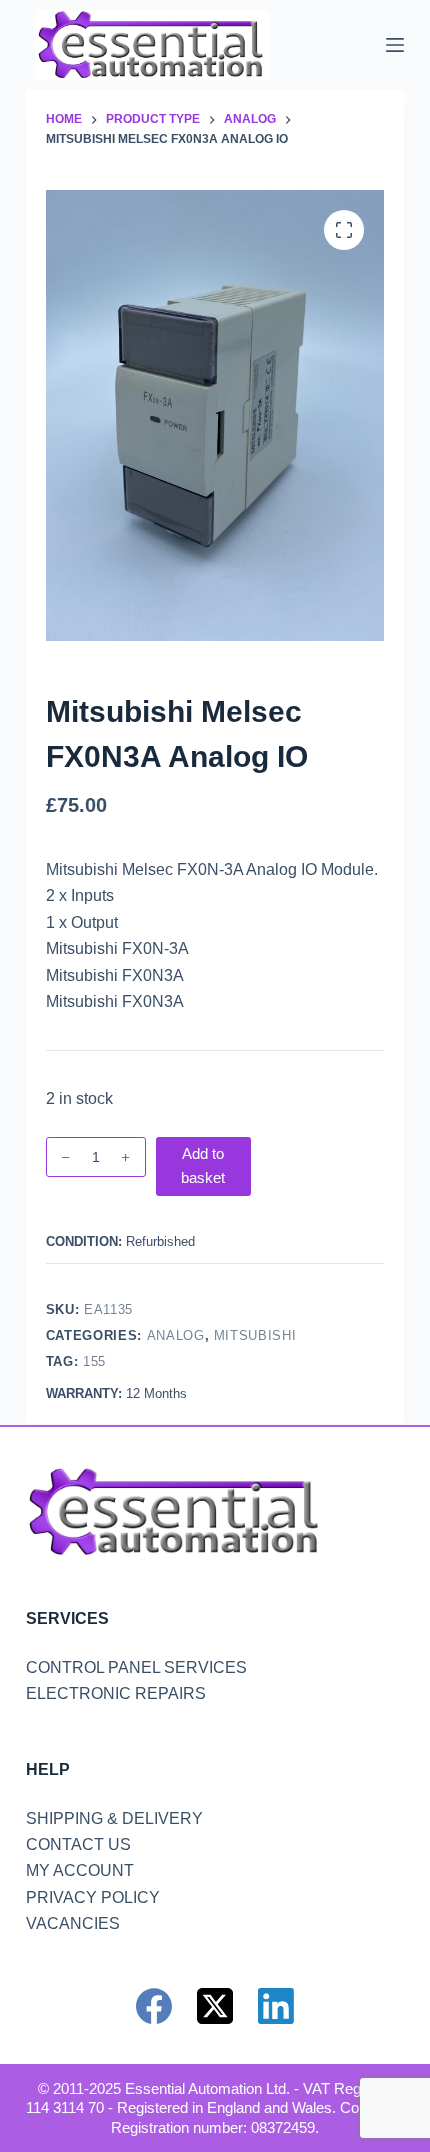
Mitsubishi (255, 1335)
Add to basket (203, 1166)
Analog (176, 1335)
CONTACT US (78, 1844)
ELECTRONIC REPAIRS (116, 1693)
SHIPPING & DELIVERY (114, 1818)
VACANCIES (73, 1923)
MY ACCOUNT (80, 1870)
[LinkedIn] (276, 2006)
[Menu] (395, 45)
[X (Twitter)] (215, 2006)
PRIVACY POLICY (93, 1897)
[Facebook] (154, 2006)
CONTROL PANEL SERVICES (136, 1667)
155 (94, 1361)
